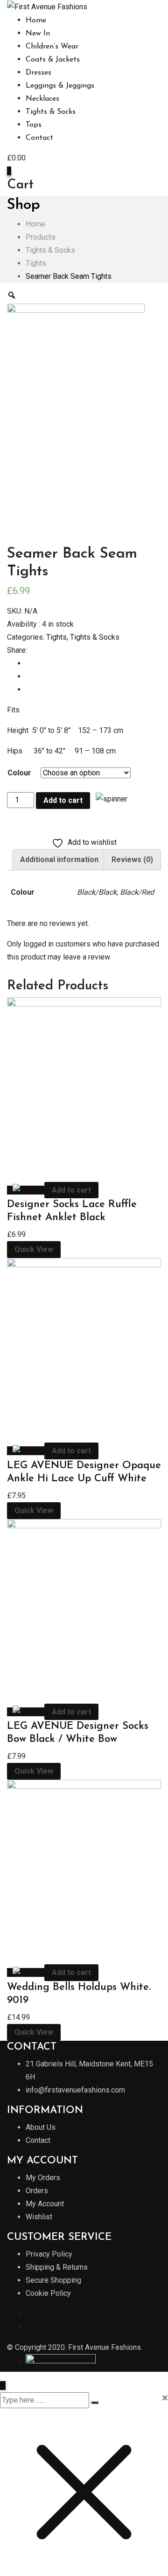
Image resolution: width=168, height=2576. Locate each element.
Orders (37, 2191)
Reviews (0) (132, 860)
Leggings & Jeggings (60, 86)
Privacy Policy (49, 2254)
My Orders (43, 2178)
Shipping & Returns (57, 2267)
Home (36, 21)
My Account (45, 2204)
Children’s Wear (52, 47)
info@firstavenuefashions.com (75, 2090)
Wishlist (39, 2217)
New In (38, 34)
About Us (41, 2127)
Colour (19, 773)
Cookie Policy (48, 2293)
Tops (34, 125)
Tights (56, 637)
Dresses (38, 73)
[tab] (59, 860)
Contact (39, 138)
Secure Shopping (53, 2280)
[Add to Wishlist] (109, 798)
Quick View (34, 1249)
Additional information (59, 860)
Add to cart (63, 800)
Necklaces (42, 99)
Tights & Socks (51, 112)
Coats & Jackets (53, 60)
